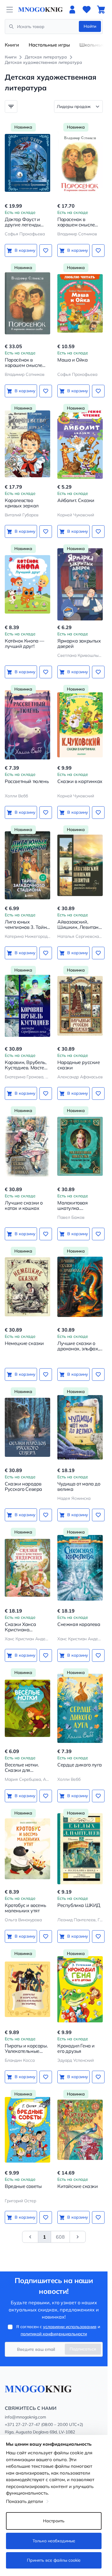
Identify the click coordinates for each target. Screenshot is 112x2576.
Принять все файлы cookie (54, 2560)
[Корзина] (101, 10)
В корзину (25, 250)
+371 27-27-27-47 (22, 2424)
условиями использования (70, 2327)
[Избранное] (87, 10)
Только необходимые (54, 2541)
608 (60, 2237)
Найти (90, 26)
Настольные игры (49, 45)
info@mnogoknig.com (25, 2417)
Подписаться (83, 2349)
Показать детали (24, 2501)
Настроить (54, 2521)
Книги (12, 45)
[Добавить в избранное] (46, 251)
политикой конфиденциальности (54, 2334)
